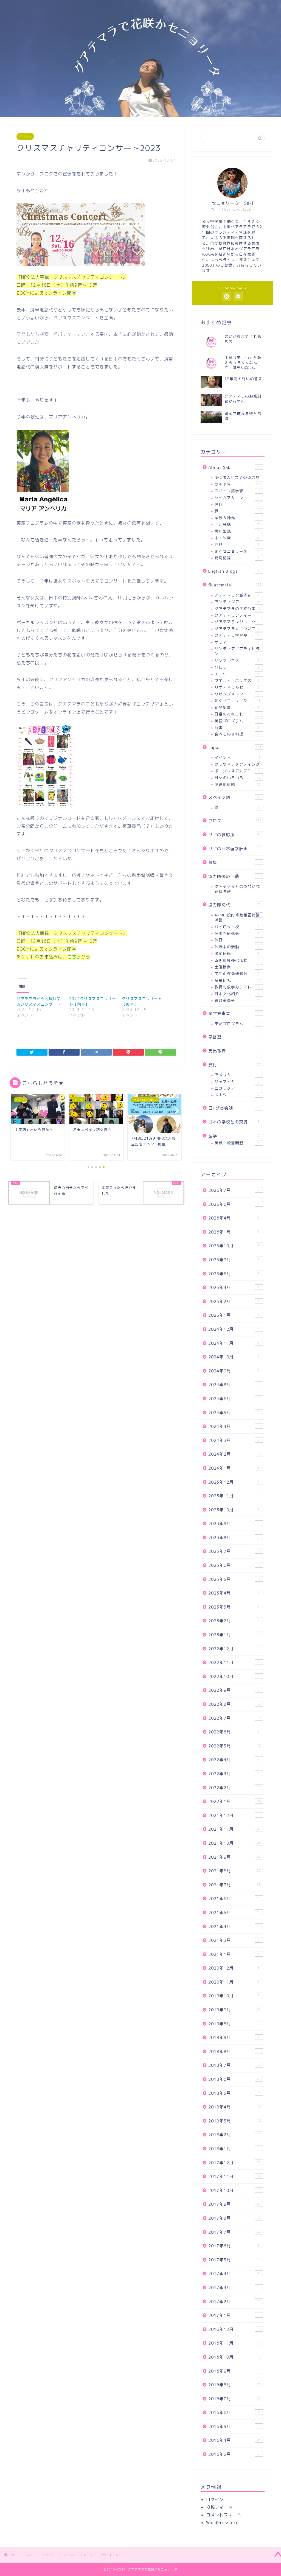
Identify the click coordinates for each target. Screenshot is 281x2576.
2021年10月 (234, 1843)
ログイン (215, 2500)
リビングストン (237, 694)
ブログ (235, 821)
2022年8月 (234, 1704)
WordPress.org (222, 2523)
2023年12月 (234, 1482)
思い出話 (238, 531)
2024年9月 (234, 1371)
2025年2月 (234, 1301)
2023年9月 (234, 1524)
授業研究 (238, 980)
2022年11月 (234, 1662)
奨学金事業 (234, 1013)
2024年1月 (234, 1468)
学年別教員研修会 (237, 973)
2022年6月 (234, 1732)
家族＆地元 (237, 518)
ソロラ (237, 667)
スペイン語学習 (238, 491)
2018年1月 (234, 2149)
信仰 (237, 504)
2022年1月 (234, 1801)
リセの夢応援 (234, 835)
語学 (234, 1136)
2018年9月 (234, 2037)
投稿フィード (219, 2507)
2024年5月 (234, 1413)
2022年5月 (234, 1746)
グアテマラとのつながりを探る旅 (238, 889)
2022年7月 (234, 1718)
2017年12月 (234, 2163)
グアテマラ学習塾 (238, 635)
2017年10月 (234, 2190)
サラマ (237, 642)
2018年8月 (234, 2051)
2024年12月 (234, 1329)
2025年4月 (234, 1287)
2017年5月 (234, 2260)
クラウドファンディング (238, 764)
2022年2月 (234, 1788)
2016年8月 (234, 2385)
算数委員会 (237, 1000)
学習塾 (234, 1037)
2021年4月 (234, 1927)
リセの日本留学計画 (234, 849)
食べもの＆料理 (237, 734)
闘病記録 (237, 558)
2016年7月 (234, 2399)
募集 (234, 862)
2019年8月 (234, 2024)
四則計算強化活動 (237, 960)
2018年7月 (234, 2065)
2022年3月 (234, 1774)
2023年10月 (234, 1510)
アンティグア (238, 602)
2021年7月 (234, 1885)
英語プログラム (237, 721)
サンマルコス (237, 660)
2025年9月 (234, 1260)
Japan (235, 747)
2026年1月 (234, 1232)
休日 (237, 940)
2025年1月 (234, 1315)
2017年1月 (234, 2315)
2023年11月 (234, 1496)
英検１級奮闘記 (237, 1143)
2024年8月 (234, 1385)
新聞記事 (237, 707)
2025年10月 (234, 1246)
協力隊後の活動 (234, 876)
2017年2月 (234, 2302)
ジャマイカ (237, 1082)
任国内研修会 (237, 933)
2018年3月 (234, 2121)
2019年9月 (234, 2010)
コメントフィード (224, 2515)
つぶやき (238, 484)
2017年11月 (234, 2176)
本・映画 (238, 538)
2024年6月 (234, 1399)
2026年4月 (234, 1218)
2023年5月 (234, 1579)
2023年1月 (234, 1635)
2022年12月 (234, 1649)
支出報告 (234, 1051)
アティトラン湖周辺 (237, 595)
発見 (237, 544)
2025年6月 (234, 1274)
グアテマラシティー (237, 615)
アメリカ (238, 1075)
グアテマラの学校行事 (238, 609)
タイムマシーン (237, 498)
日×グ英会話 (234, 1108)
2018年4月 (234, 2107)
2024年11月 (234, 1343)
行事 (237, 727)
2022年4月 (234, 1760)
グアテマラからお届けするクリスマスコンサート (39, 1001)
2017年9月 (234, 2204)
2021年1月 (234, 1954)
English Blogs (234, 571)
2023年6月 (234, 1565)
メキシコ (237, 1095)
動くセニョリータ (238, 700)
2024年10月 (234, 1357)
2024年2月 (234, 1454)
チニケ (237, 674)
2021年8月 (234, 1871)
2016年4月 (234, 2440)
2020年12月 (234, 1968)
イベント (25, 136)
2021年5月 (234, 1913)
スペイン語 (234, 797)
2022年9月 (234, 1690)
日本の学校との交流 (234, 1122)
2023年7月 (234, 1551)
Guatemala (235, 585)
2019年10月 (234, 1996)
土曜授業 (237, 967)
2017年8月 (234, 2218)
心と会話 (238, 524)
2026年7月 (234, 1190)
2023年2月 (234, 1621)
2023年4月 (234, 1593)
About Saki (235, 467)
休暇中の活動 (237, 947)
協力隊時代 (234, 905)
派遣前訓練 (238, 784)
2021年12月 (234, 1815)
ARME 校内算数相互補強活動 (237, 917)
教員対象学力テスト (237, 987)
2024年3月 (234, 1440)
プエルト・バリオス (237, 680)
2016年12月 (234, 2329)
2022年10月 (234, 1676)
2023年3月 (234, 1607)
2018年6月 (234, 2079)
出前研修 (237, 953)
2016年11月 (234, 2343)
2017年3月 (234, 2288)
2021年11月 (234, 1829)
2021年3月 (234, 1940)
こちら (74, 957)
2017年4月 (234, 2274)
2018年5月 (234, 2093)
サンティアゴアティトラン (238, 651)
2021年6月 (234, 1899)
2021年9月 (234, 1857)
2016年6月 (234, 2413)
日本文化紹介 (237, 994)
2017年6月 (234, 2246)
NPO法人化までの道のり (237, 477)
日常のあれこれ (238, 714)
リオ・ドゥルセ (237, 687)
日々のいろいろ (238, 778)
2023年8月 (234, 1538)
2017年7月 (234, 2232)
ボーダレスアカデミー (237, 771)
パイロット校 (237, 927)
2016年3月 (234, 2454)
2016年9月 (234, 2371)
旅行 (234, 1065)
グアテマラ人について (237, 629)
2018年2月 (234, 2135)
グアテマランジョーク (237, 622)
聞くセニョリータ (238, 551)
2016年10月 (234, 2357)
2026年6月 (234, 1204)
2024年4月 (234, 1426)
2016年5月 (234, 2427)
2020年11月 (234, 1982)
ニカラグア (237, 1088)
